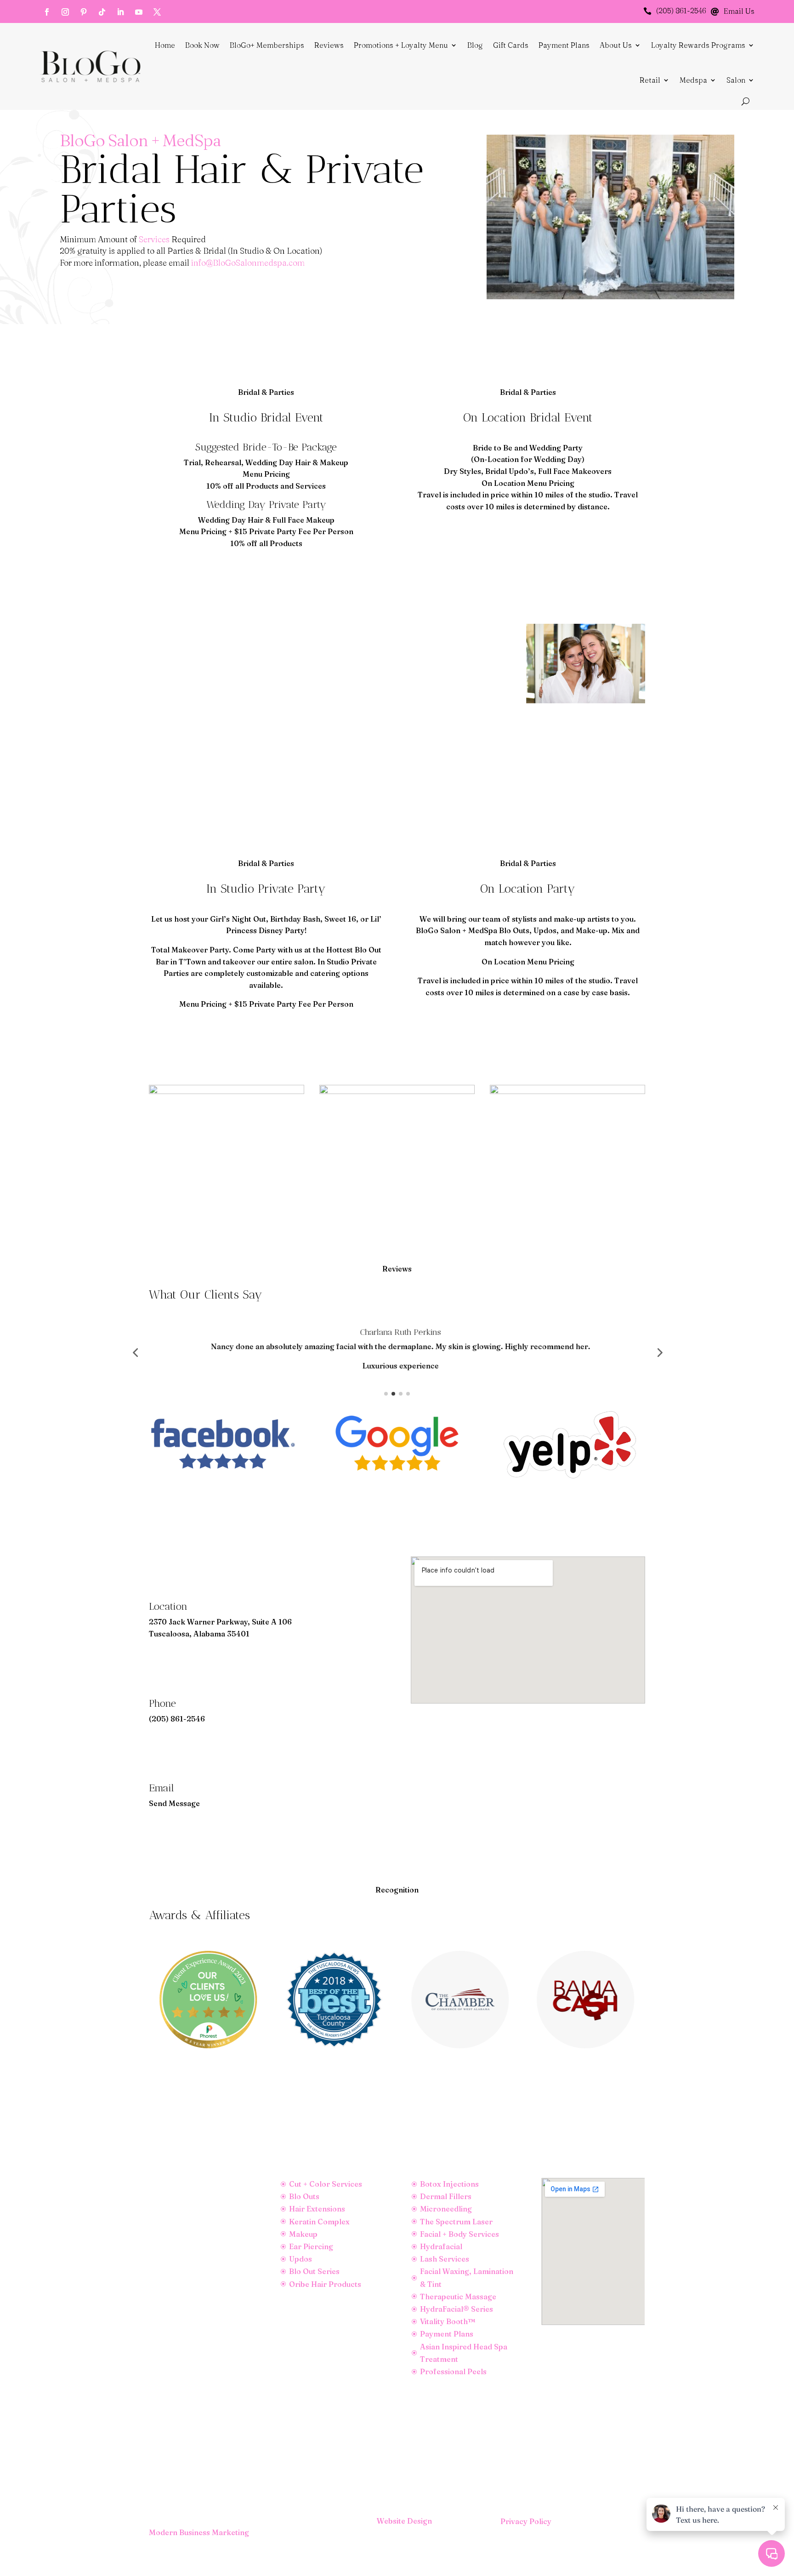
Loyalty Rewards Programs (698, 45)
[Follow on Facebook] (47, 12)
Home (165, 45)
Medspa (693, 80)
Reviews (329, 45)
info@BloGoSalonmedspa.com (248, 263)
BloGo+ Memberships (267, 45)
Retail (650, 80)
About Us (616, 45)
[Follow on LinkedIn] (120, 12)
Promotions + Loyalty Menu (401, 45)
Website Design (404, 2521)
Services (154, 239)
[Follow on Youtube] (139, 12)
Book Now (202, 45)
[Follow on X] (157, 12)
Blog (475, 45)
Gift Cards (511, 45)
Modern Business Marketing (199, 2532)
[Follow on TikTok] (102, 12)
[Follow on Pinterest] (84, 12)
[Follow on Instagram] (65, 12)
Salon (736, 80)
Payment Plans (564, 45)
